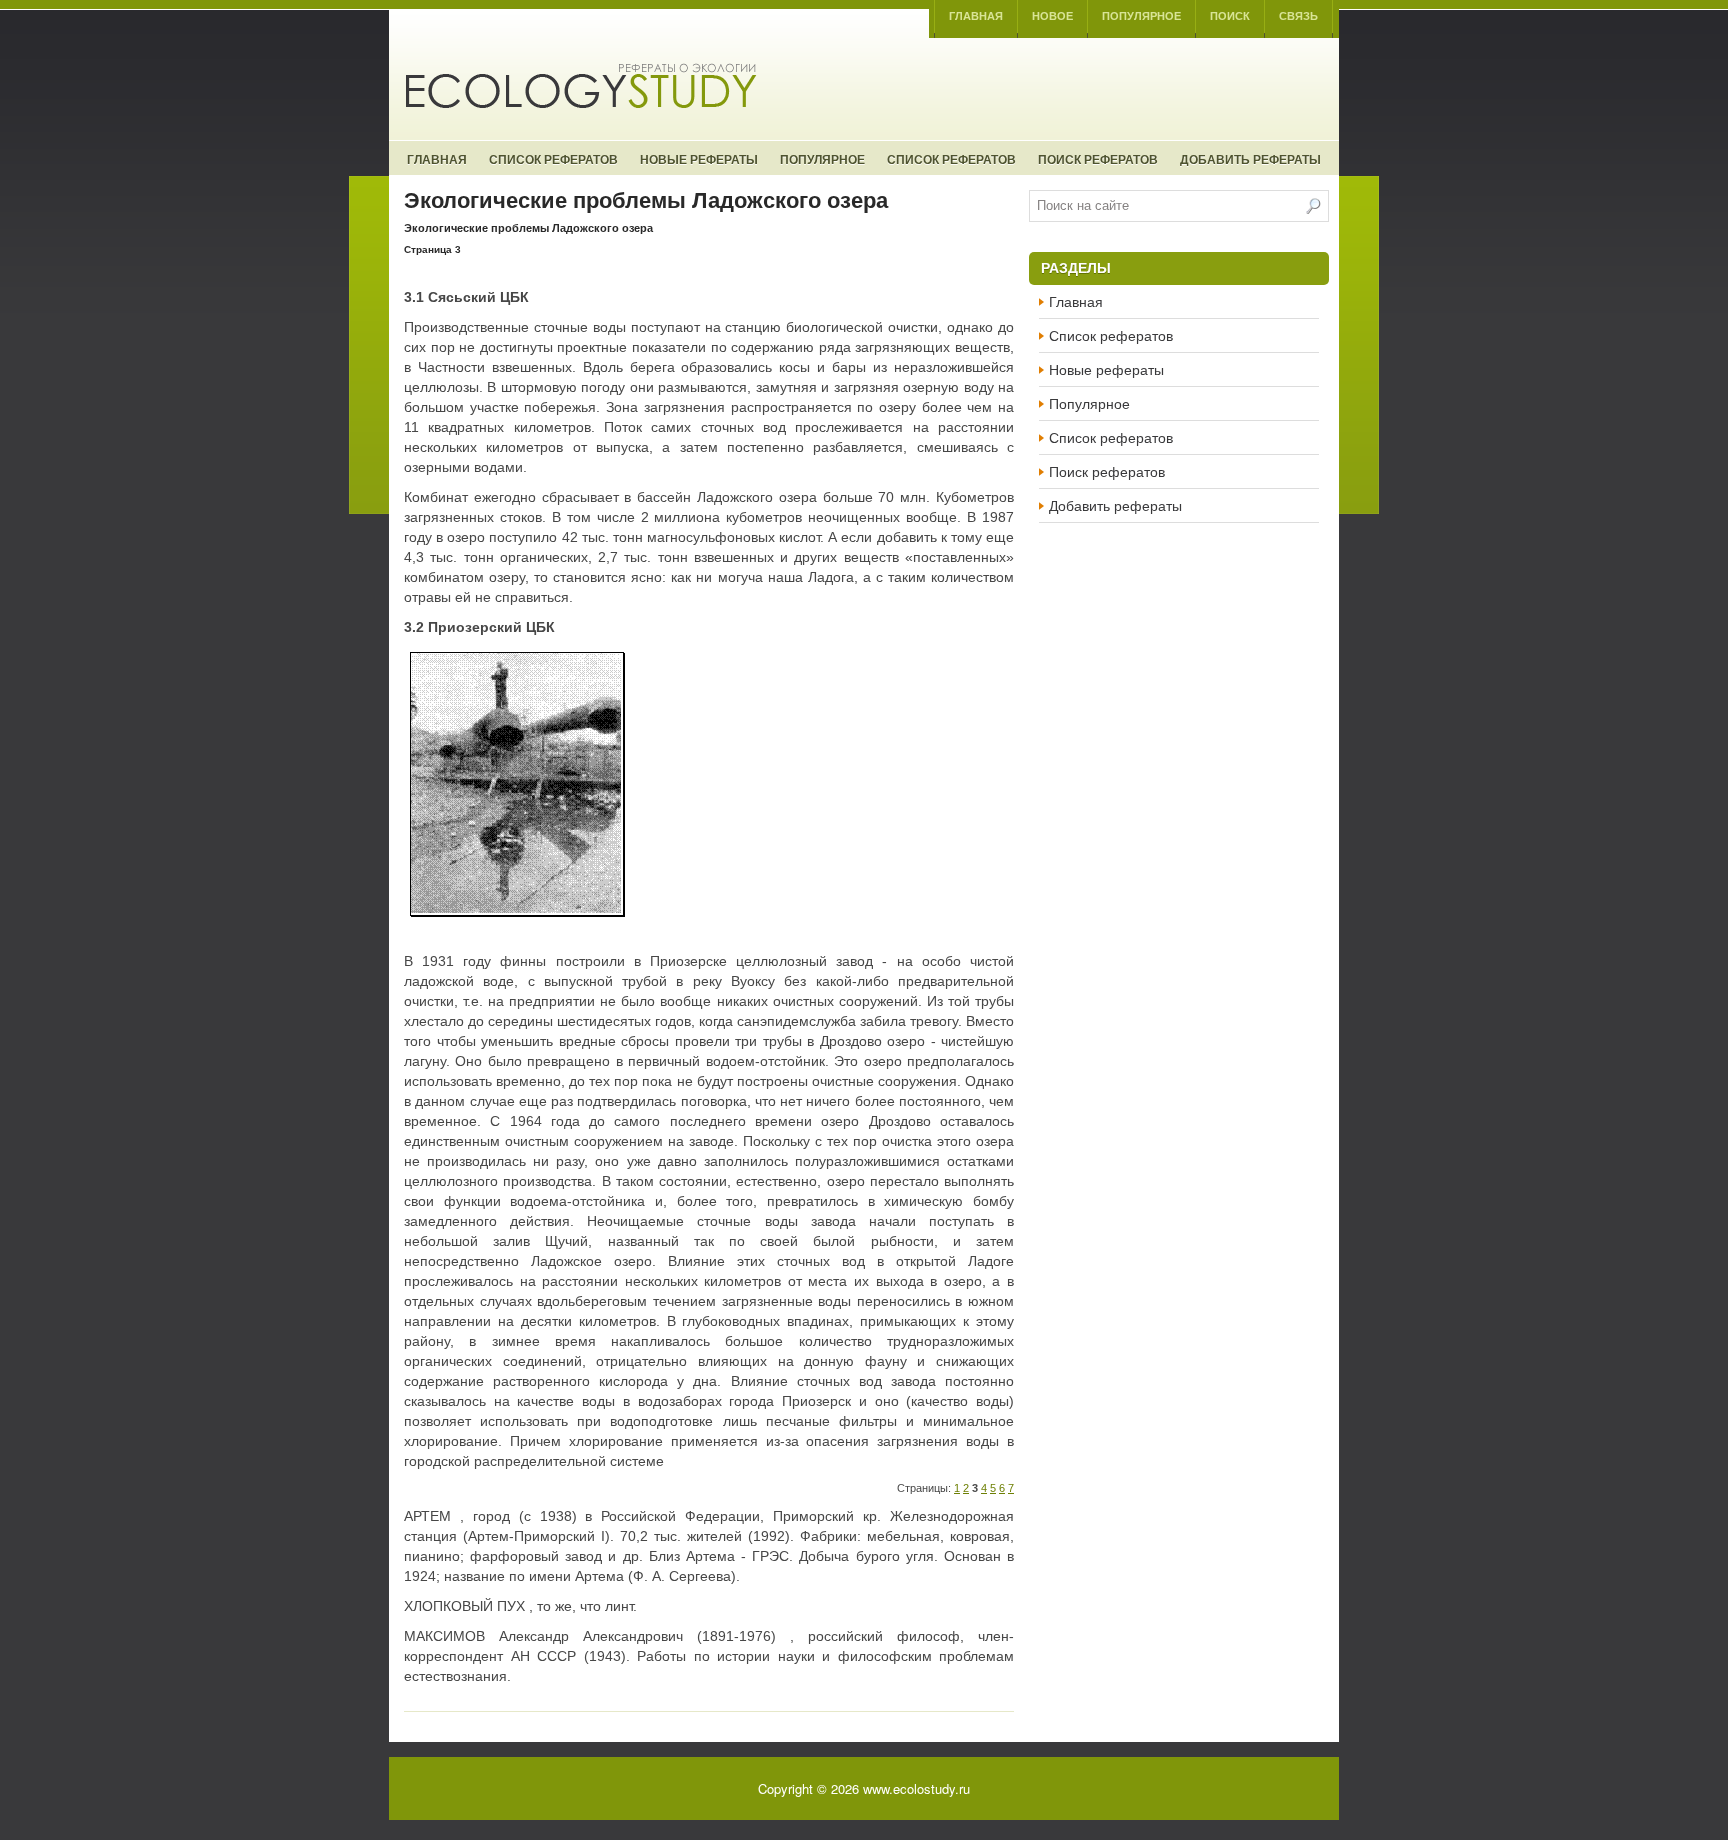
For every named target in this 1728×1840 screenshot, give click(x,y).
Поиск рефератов (1098, 159)
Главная (976, 16)
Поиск (1230, 16)
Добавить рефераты (1250, 159)
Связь (1298, 16)
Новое (1052, 16)
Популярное (1141, 16)
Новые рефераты (699, 159)
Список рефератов (553, 159)
